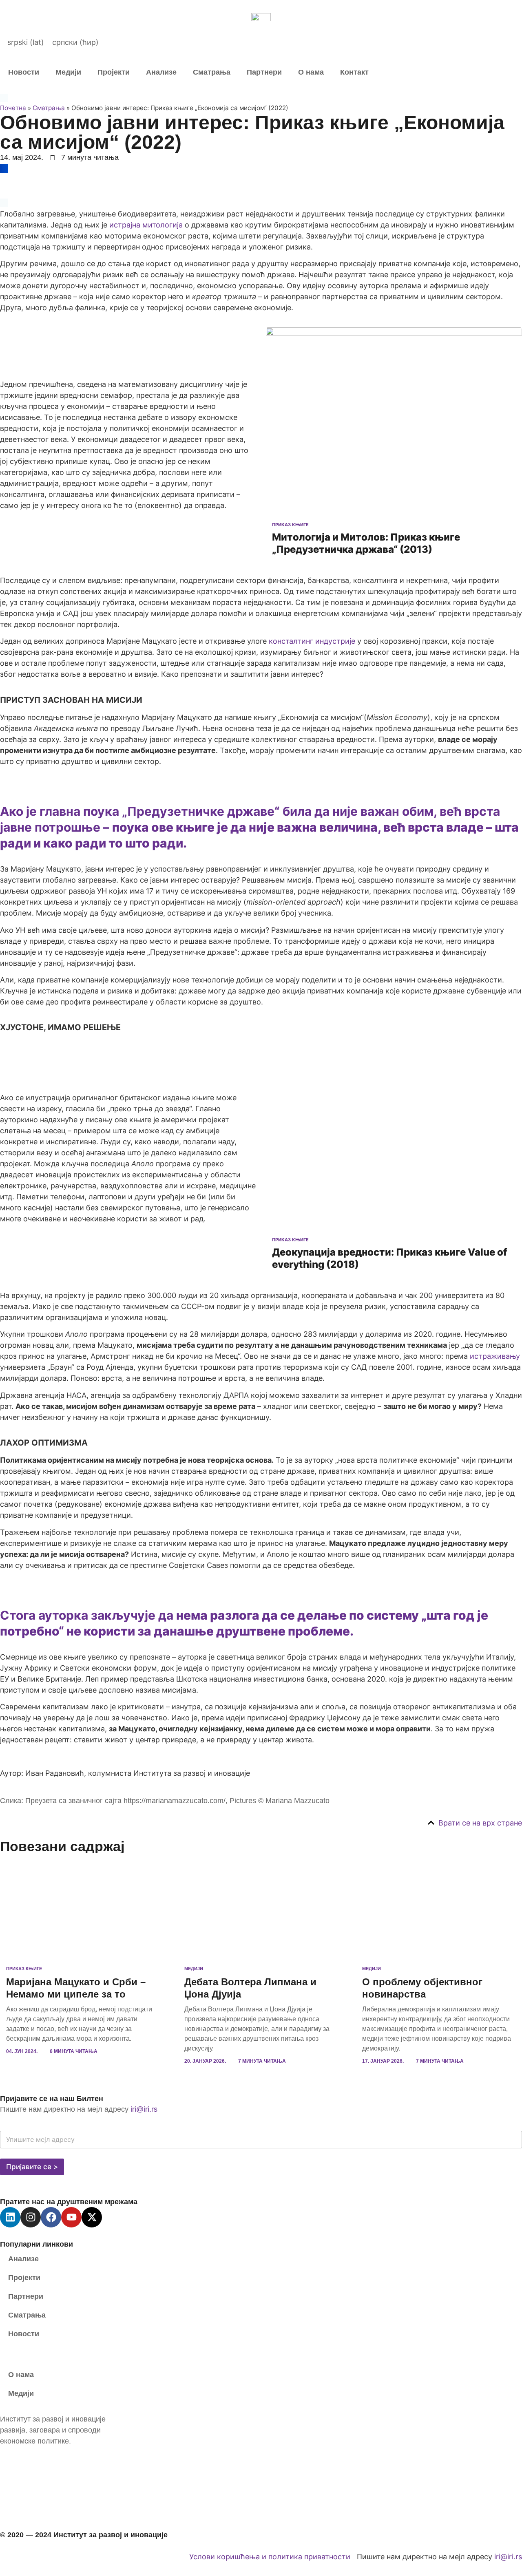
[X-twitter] (92, 2217)
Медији (68, 72)
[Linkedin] (10, 2217)
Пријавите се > (32, 2167)
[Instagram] (31, 2217)
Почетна (13, 108)
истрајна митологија (146, 225)
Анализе (161, 72)
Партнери (264, 72)
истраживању (495, 1356)
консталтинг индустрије (312, 641)
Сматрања (212, 72)
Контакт (354, 72)
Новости (24, 72)
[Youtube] (71, 2217)
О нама (311, 72)
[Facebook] (51, 2217)
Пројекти (114, 72)
